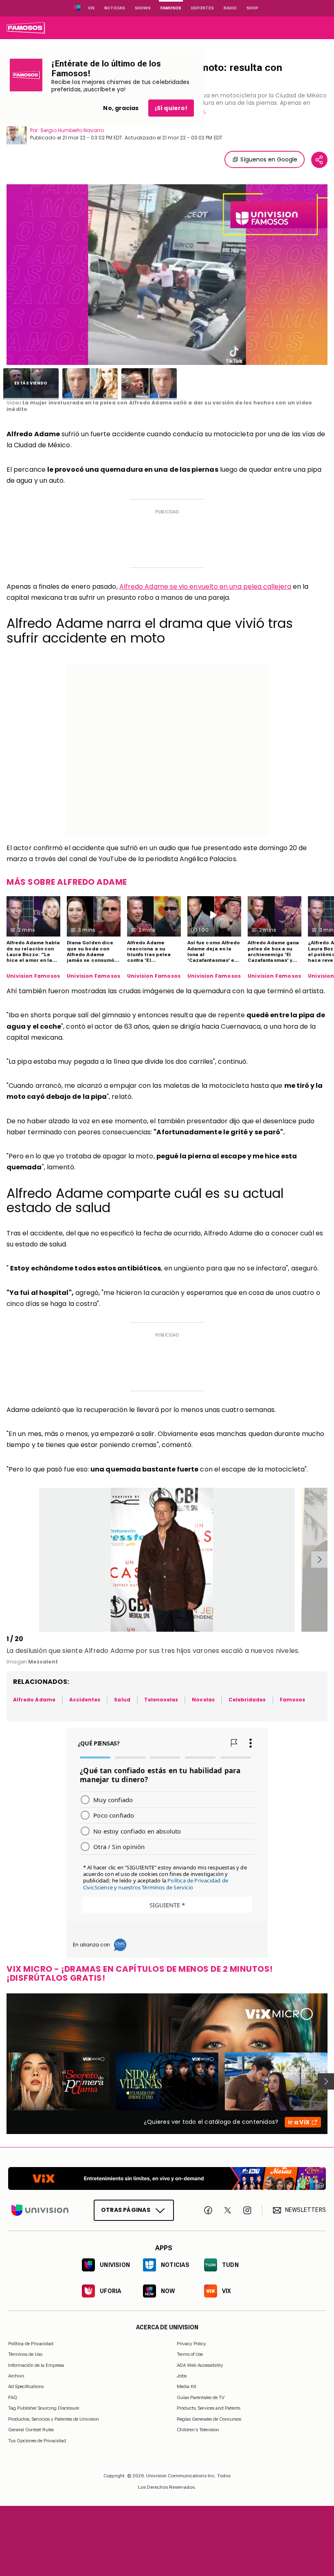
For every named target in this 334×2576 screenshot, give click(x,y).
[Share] (319, 160)
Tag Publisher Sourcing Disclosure (44, 2408)
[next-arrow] (319, 1560)
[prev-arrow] (8, 1560)
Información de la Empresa (36, 2365)
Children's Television (198, 2430)
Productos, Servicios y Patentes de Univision (54, 2419)
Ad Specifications (26, 2386)
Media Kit (187, 2386)
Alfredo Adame (34, 1700)
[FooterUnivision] (40, 2210)
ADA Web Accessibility (200, 2365)
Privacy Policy (191, 2343)
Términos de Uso (25, 2354)
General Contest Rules (31, 2430)
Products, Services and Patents (209, 2408)
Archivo (16, 2376)
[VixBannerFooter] (167, 2178)
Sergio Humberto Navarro (72, 130)
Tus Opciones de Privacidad (37, 2441)
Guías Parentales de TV (201, 2397)
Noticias (115, 8)
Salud (122, 1700)
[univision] (26, 28)
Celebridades (247, 1700)
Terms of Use (190, 2354)
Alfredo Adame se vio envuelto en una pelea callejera (205, 587)
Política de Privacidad (31, 2343)
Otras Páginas (126, 2210)
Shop (252, 8)
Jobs (182, 2376)
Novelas (203, 1700)
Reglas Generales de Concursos (209, 2419)
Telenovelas (161, 1700)
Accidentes (85, 1700)
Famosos (171, 8)
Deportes (202, 8)
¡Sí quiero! (171, 108)
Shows (143, 8)
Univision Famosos (33, 976)
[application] (167, 275)
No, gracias (121, 108)
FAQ (13, 2397)
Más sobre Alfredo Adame (67, 882)
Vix (91, 8)
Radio (230, 8)
